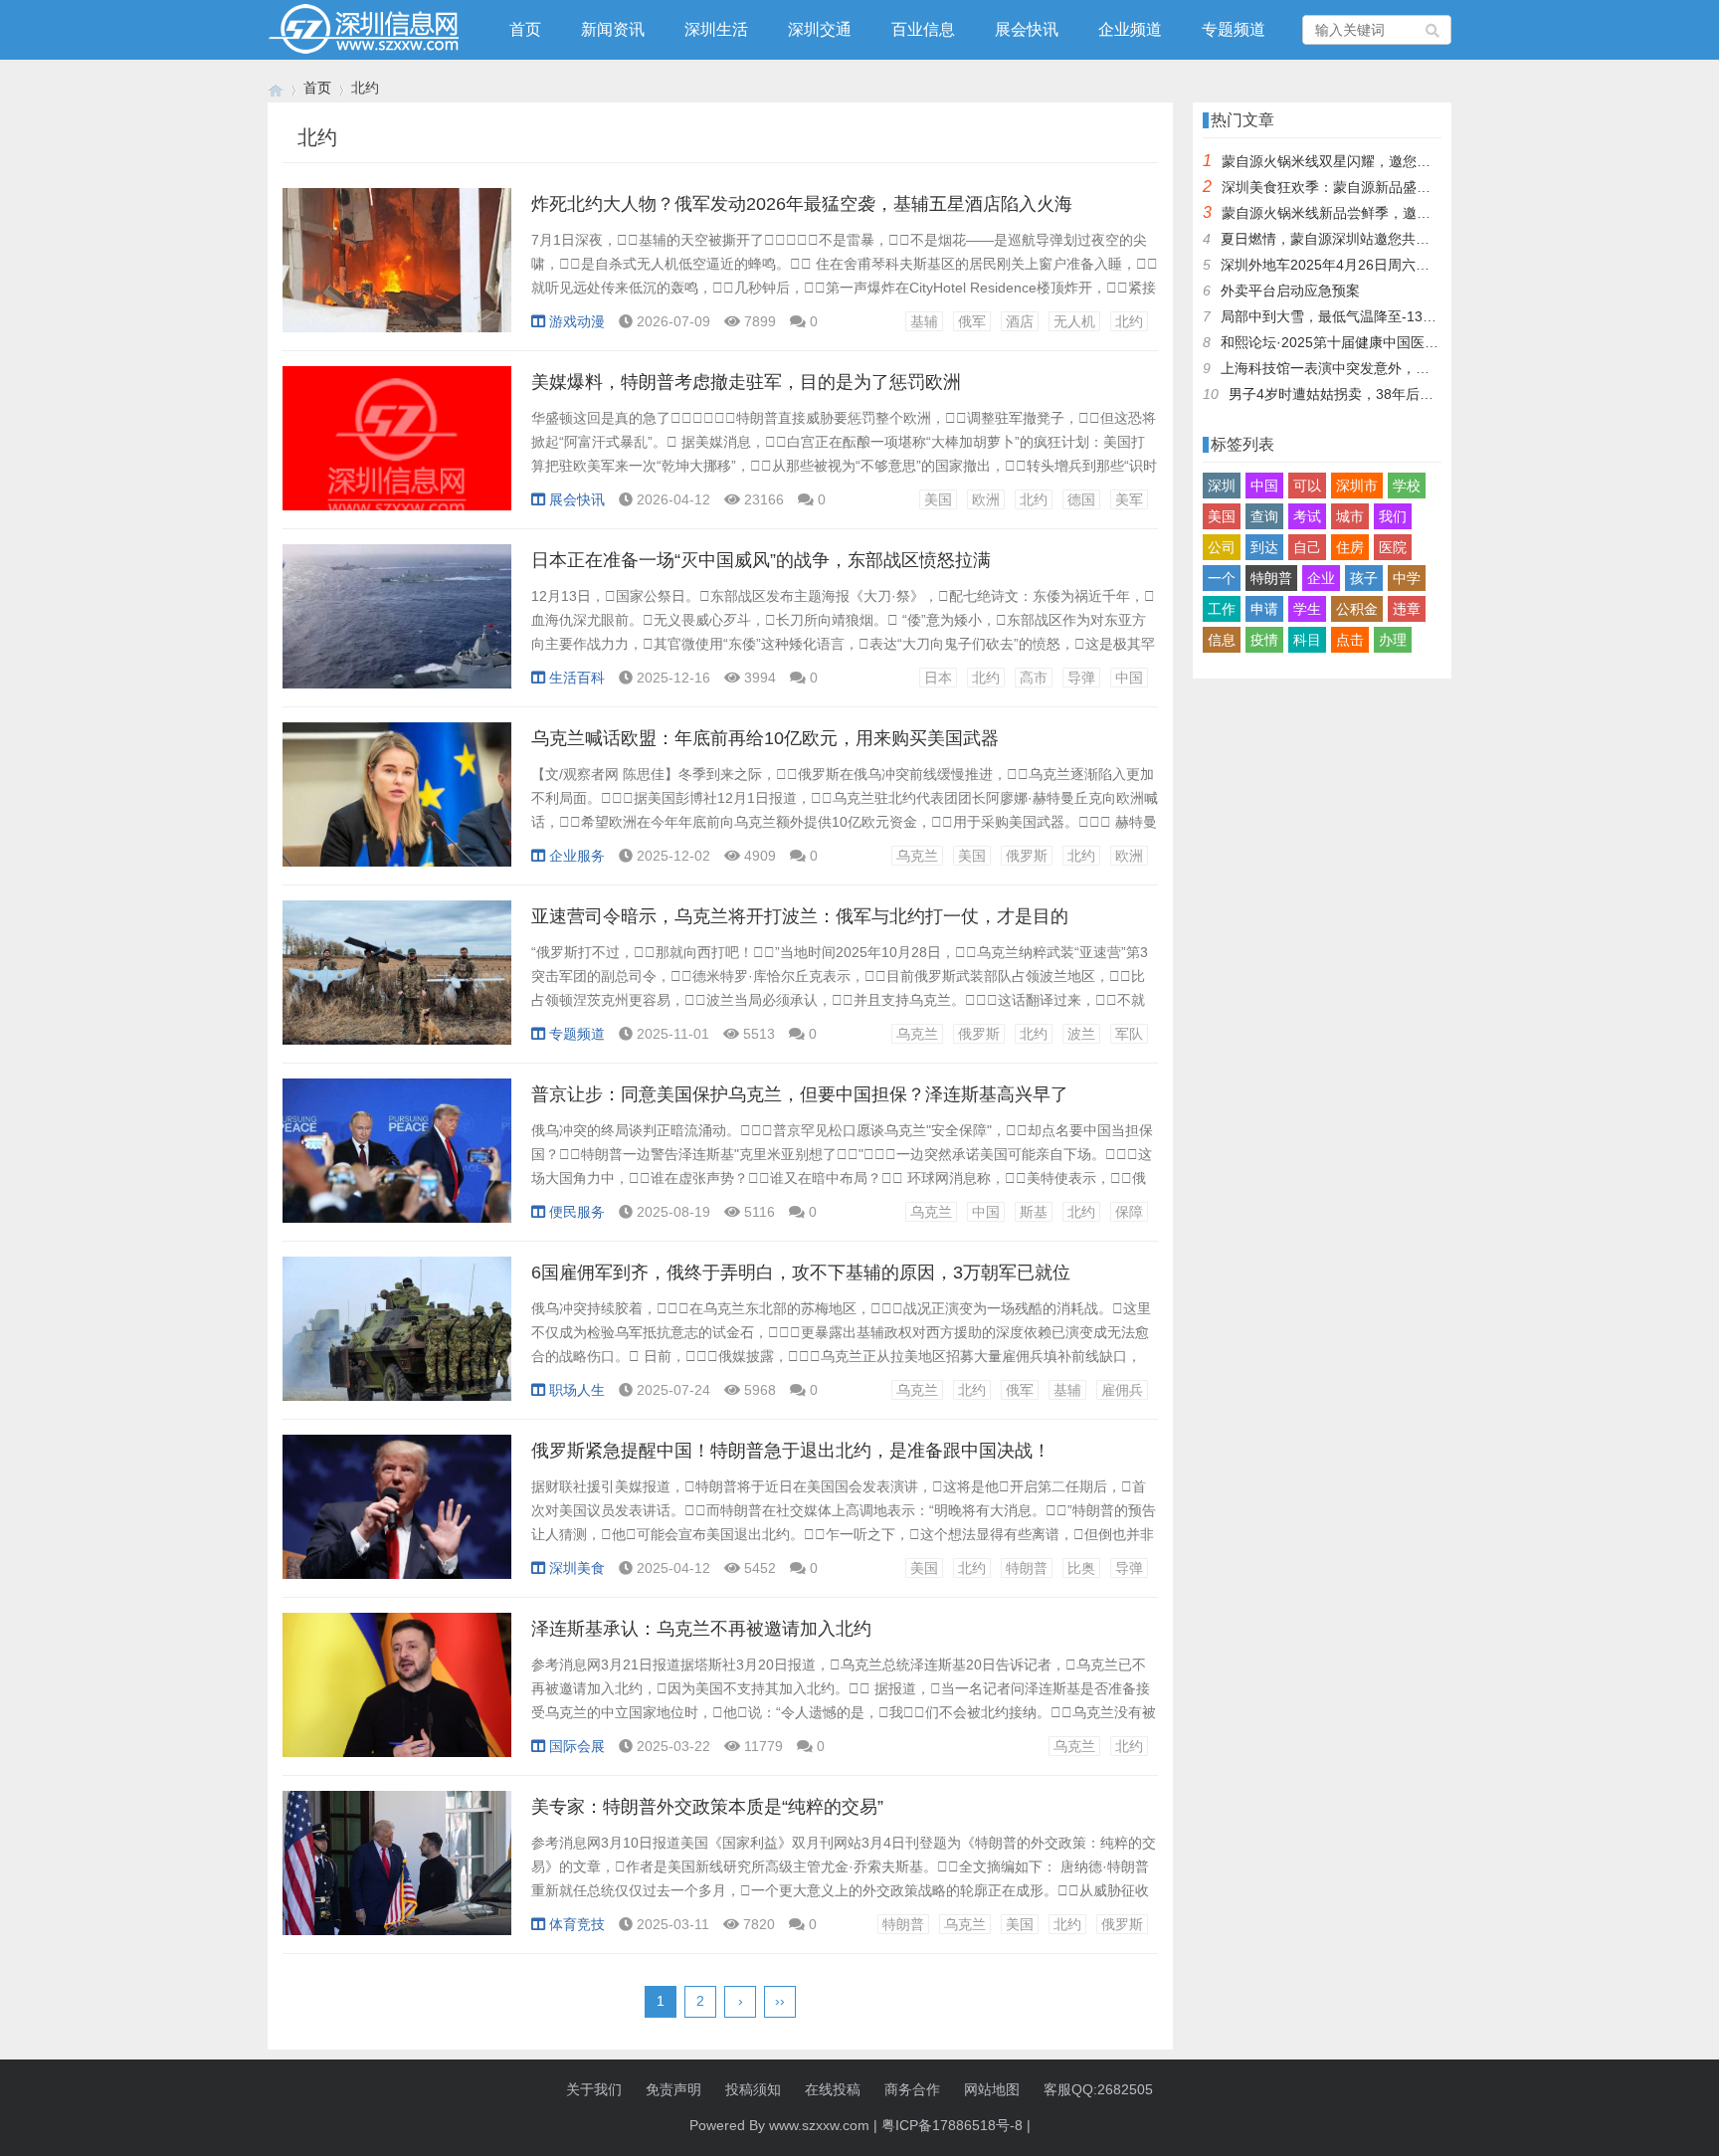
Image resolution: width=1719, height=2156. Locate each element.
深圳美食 (577, 1568)
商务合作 (912, 2089)
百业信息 (923, 29)
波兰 (1081, 1034)
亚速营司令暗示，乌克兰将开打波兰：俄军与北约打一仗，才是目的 (800, 916)
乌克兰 (917, 856)
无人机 (1074, 321)
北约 (1129, 321)
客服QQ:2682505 (1098, 2089)
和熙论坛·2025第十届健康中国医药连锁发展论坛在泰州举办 (1406, 342)
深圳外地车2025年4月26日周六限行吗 (1339, 265)
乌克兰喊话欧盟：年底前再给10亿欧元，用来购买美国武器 (765, 738)
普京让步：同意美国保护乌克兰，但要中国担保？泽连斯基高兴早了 (800, 1094)
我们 (1393, 516)
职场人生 (577, 1390)
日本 (938, 678)
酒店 (1020, 321)
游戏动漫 (577, 321)
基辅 (924, 321)
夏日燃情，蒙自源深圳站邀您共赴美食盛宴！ (1360, 239)
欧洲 (986, 499)
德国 (1081, 499)
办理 (1393, 640)
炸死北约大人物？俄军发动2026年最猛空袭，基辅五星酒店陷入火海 (802, 204)
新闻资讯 (613, 29)
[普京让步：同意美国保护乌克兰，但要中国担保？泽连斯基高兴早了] (397, 1161)
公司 (1222, 547)
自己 (1307, 547)
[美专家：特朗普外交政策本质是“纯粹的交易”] (397, 1873)
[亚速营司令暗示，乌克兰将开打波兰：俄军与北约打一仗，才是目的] (397, 983)
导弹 (1081, 678)
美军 (1129, 499)
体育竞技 (577, 1924)
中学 (1407, 578)
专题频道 (1234, 29)
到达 (1264, 547)
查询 (1264, 516)
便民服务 (577, 1212)
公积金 (1357, 609)
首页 (525, 29)
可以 (1307, 486)
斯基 (1034, 1212)
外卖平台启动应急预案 (1290, 291)
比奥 (1081, 1568)
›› (780, 2001)
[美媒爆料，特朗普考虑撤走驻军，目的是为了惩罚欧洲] (397, 449)
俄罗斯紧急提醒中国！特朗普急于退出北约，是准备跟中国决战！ (791, 1451)
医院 (1393, 547)
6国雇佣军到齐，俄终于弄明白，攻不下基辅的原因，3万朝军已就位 (801, 1273)
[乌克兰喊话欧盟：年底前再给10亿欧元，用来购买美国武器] (397, 805)
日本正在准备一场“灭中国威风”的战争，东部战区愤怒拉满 (761, 560)
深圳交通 (820, 29)
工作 (1222, 609)
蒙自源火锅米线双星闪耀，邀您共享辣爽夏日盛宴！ (1382, 161)
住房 (1350, 547)
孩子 (1364, 578)
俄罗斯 (1027, 856)
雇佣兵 (1122, 1390)
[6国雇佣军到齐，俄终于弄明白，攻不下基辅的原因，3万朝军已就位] (397, 1339)
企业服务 (577, 856)
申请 (1264, 609)
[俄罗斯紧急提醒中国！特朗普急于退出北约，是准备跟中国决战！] (397, 1517)
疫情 (1264, 640)
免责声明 (673, 2089)
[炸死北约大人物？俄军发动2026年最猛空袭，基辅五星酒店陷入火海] (397, 271)
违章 (1407, 609)
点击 (1350, 640)
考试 (1307, 516)
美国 (938, 499)
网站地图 (992, 2089)
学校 (1407, 486)
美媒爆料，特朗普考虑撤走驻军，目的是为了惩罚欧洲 (746, 382)
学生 (1307, 609)
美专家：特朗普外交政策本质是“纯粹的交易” (707, 1807)
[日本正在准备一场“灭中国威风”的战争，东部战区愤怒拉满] (397, 627)
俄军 (972, 321)
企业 (1321, 578)
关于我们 (594, 2089)
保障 (1129, 1212)
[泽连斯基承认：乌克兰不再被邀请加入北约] (397, 1695)
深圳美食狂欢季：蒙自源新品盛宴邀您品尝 (1354, 187)
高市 (1034, 678)
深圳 (1222, 486)
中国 (1129, 678)
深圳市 (1357, 486)
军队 (1129, 1034)
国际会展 (577, 1746)
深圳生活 (716, 29)
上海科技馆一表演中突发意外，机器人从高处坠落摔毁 (1388, 368)
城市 (1350, 516)
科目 (1307, 640)
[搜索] (1433, 30)
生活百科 (577, 678)
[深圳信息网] (276, 88)
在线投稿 (833, 2089)
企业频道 (1130, 29)
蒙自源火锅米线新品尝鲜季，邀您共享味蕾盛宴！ (1375, 213)
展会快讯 (1027, 29)
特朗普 (1027, 1568)
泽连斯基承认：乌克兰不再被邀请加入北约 (701, 1629)
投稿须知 (753, 2089)
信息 (1222, 640)
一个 (1222, 578)
